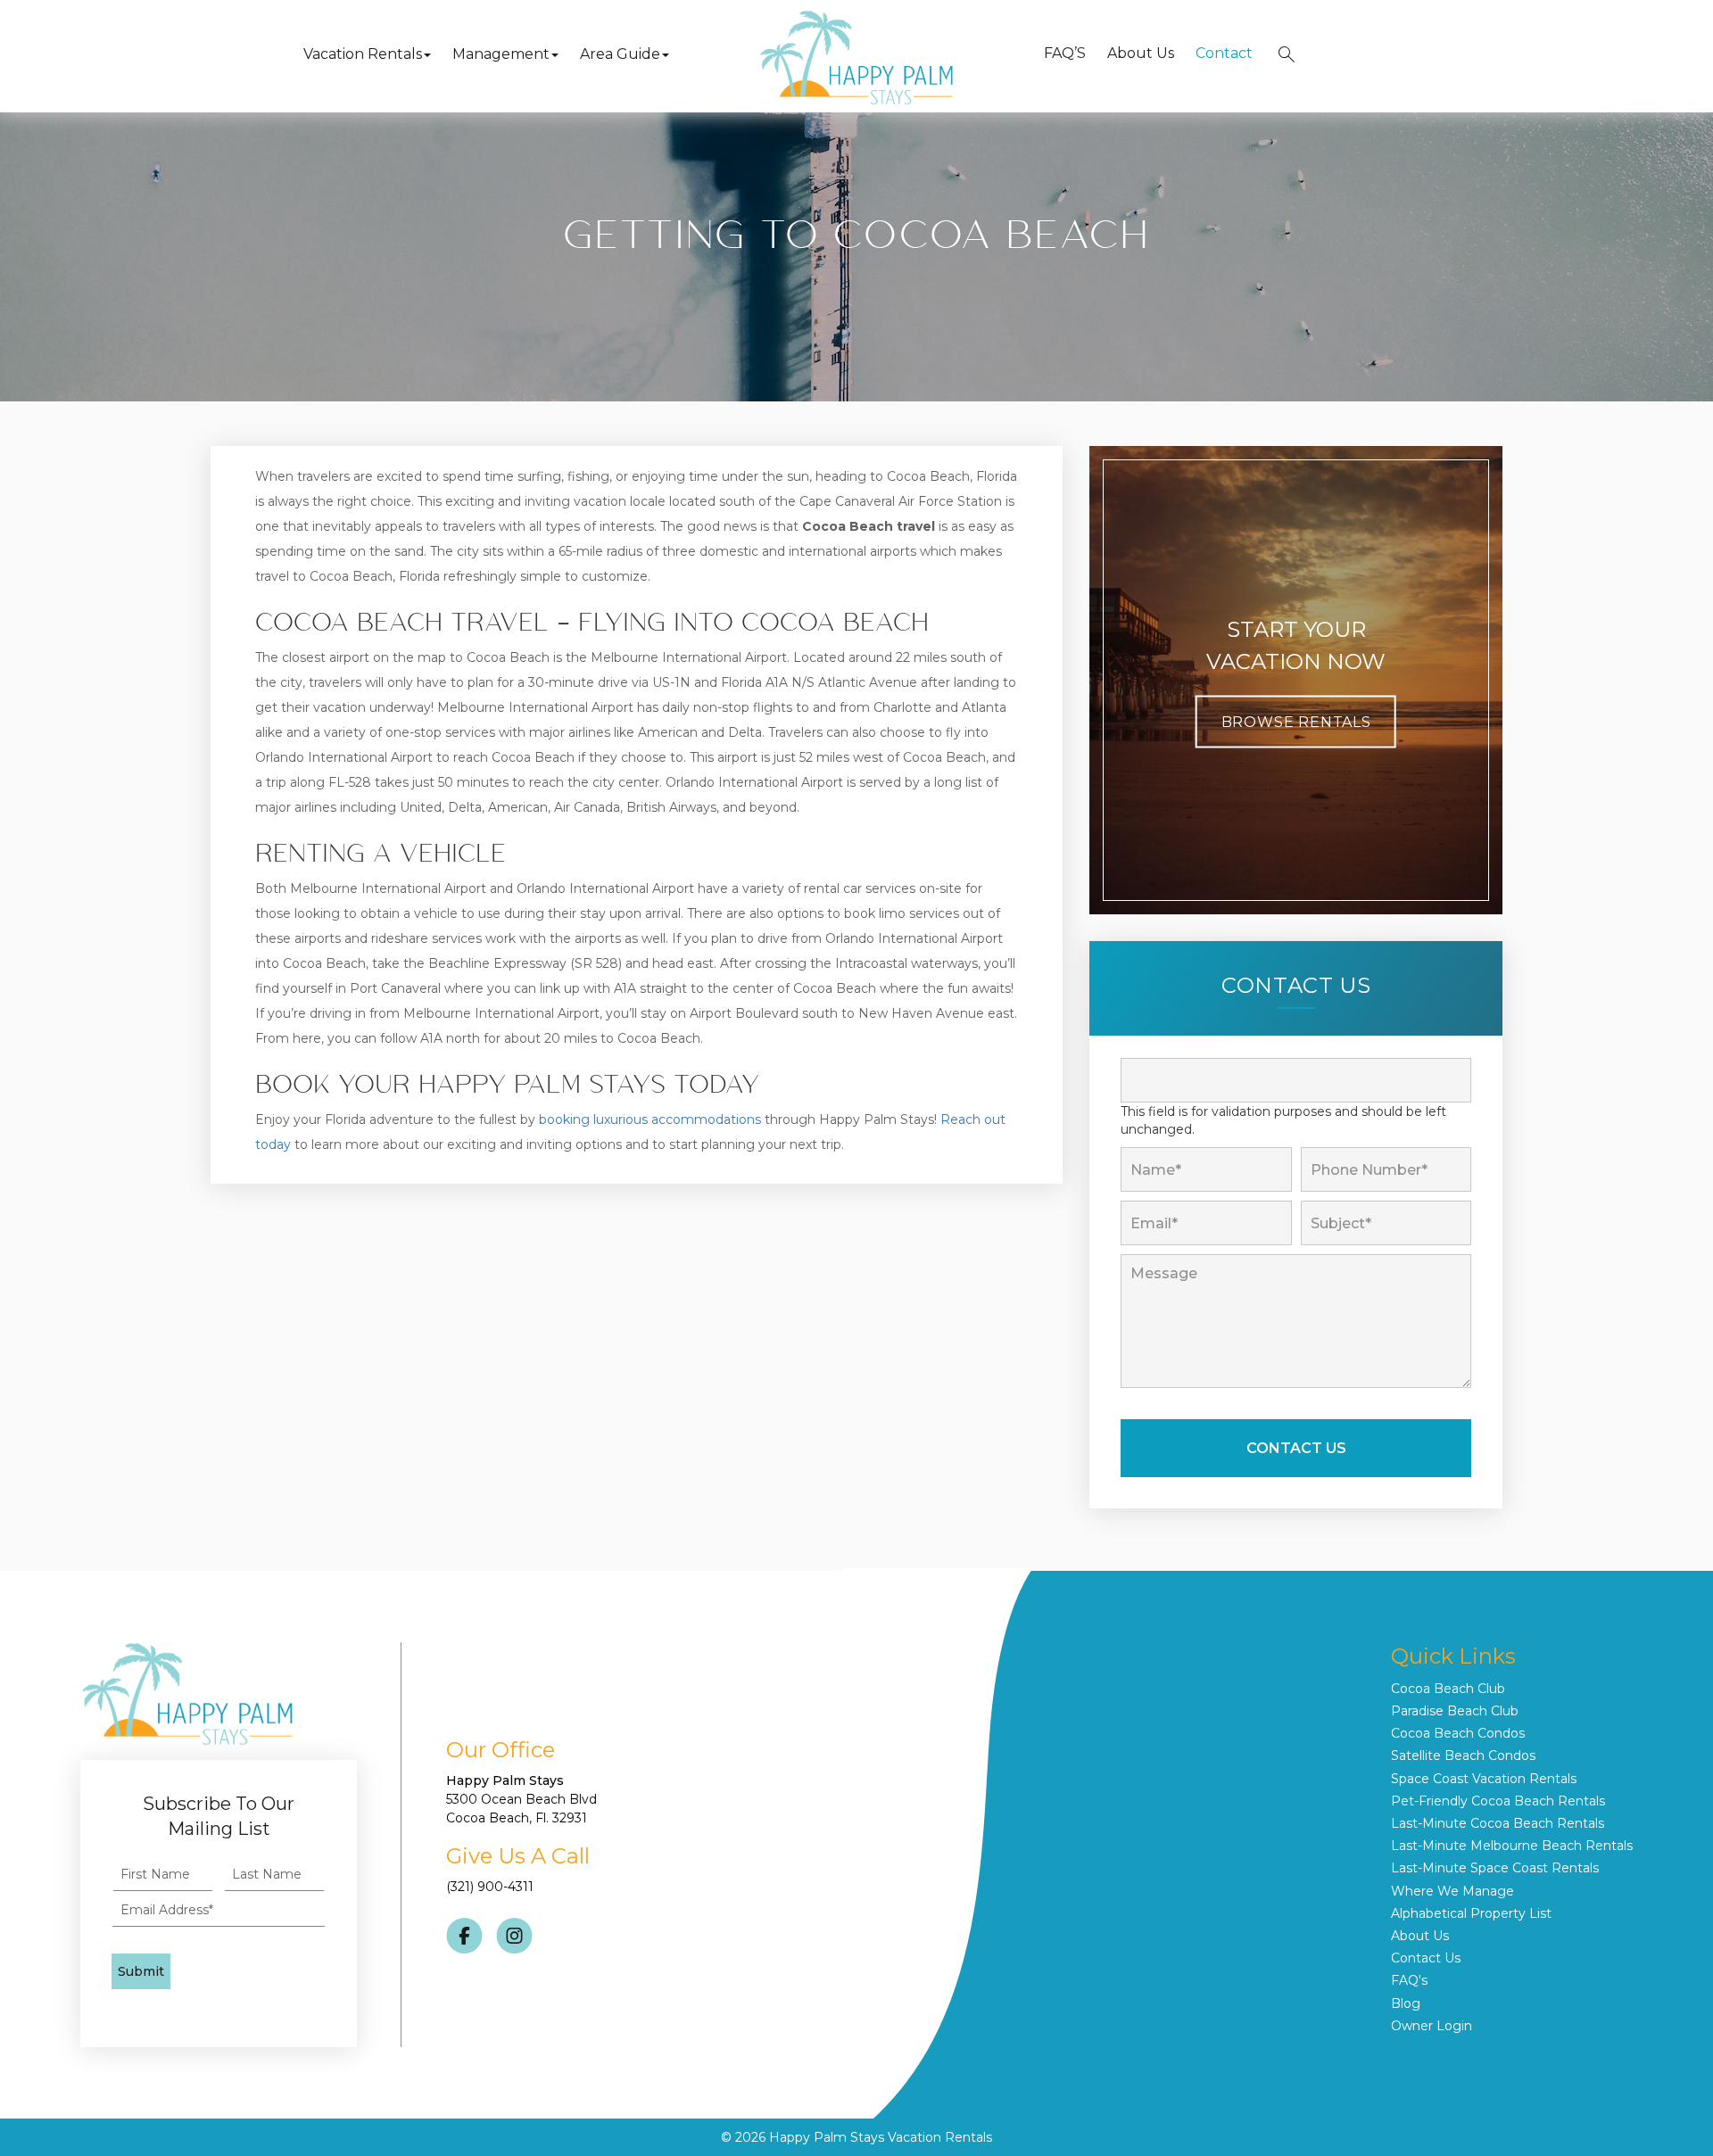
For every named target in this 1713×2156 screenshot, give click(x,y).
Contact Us (1426, 1958)
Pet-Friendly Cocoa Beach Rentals (1498, 1801)
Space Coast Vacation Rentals (1484, 1779)
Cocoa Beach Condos (1458, 1733)
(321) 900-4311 (490, 1887)
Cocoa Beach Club (1448, 1689)
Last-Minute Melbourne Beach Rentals (1512, 1846)
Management (501, 54)
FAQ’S (1065, 53)
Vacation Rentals (363, 54)
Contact (1224, 53)
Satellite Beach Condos (1463, 1755)
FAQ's (1409, 1980)
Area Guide (620, 54)
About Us (1141, 53)
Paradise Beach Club (1455, 1711)
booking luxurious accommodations (650, 1119)
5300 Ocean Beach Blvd (521, 1799)
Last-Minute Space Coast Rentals (1495, 1868)
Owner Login (1432, 2026)
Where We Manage (1452, 1891)
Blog (1406, 2003)
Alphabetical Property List (1471, 1913)
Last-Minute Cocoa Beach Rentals (1498, 1823)
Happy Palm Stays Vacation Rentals (881, 2137)
